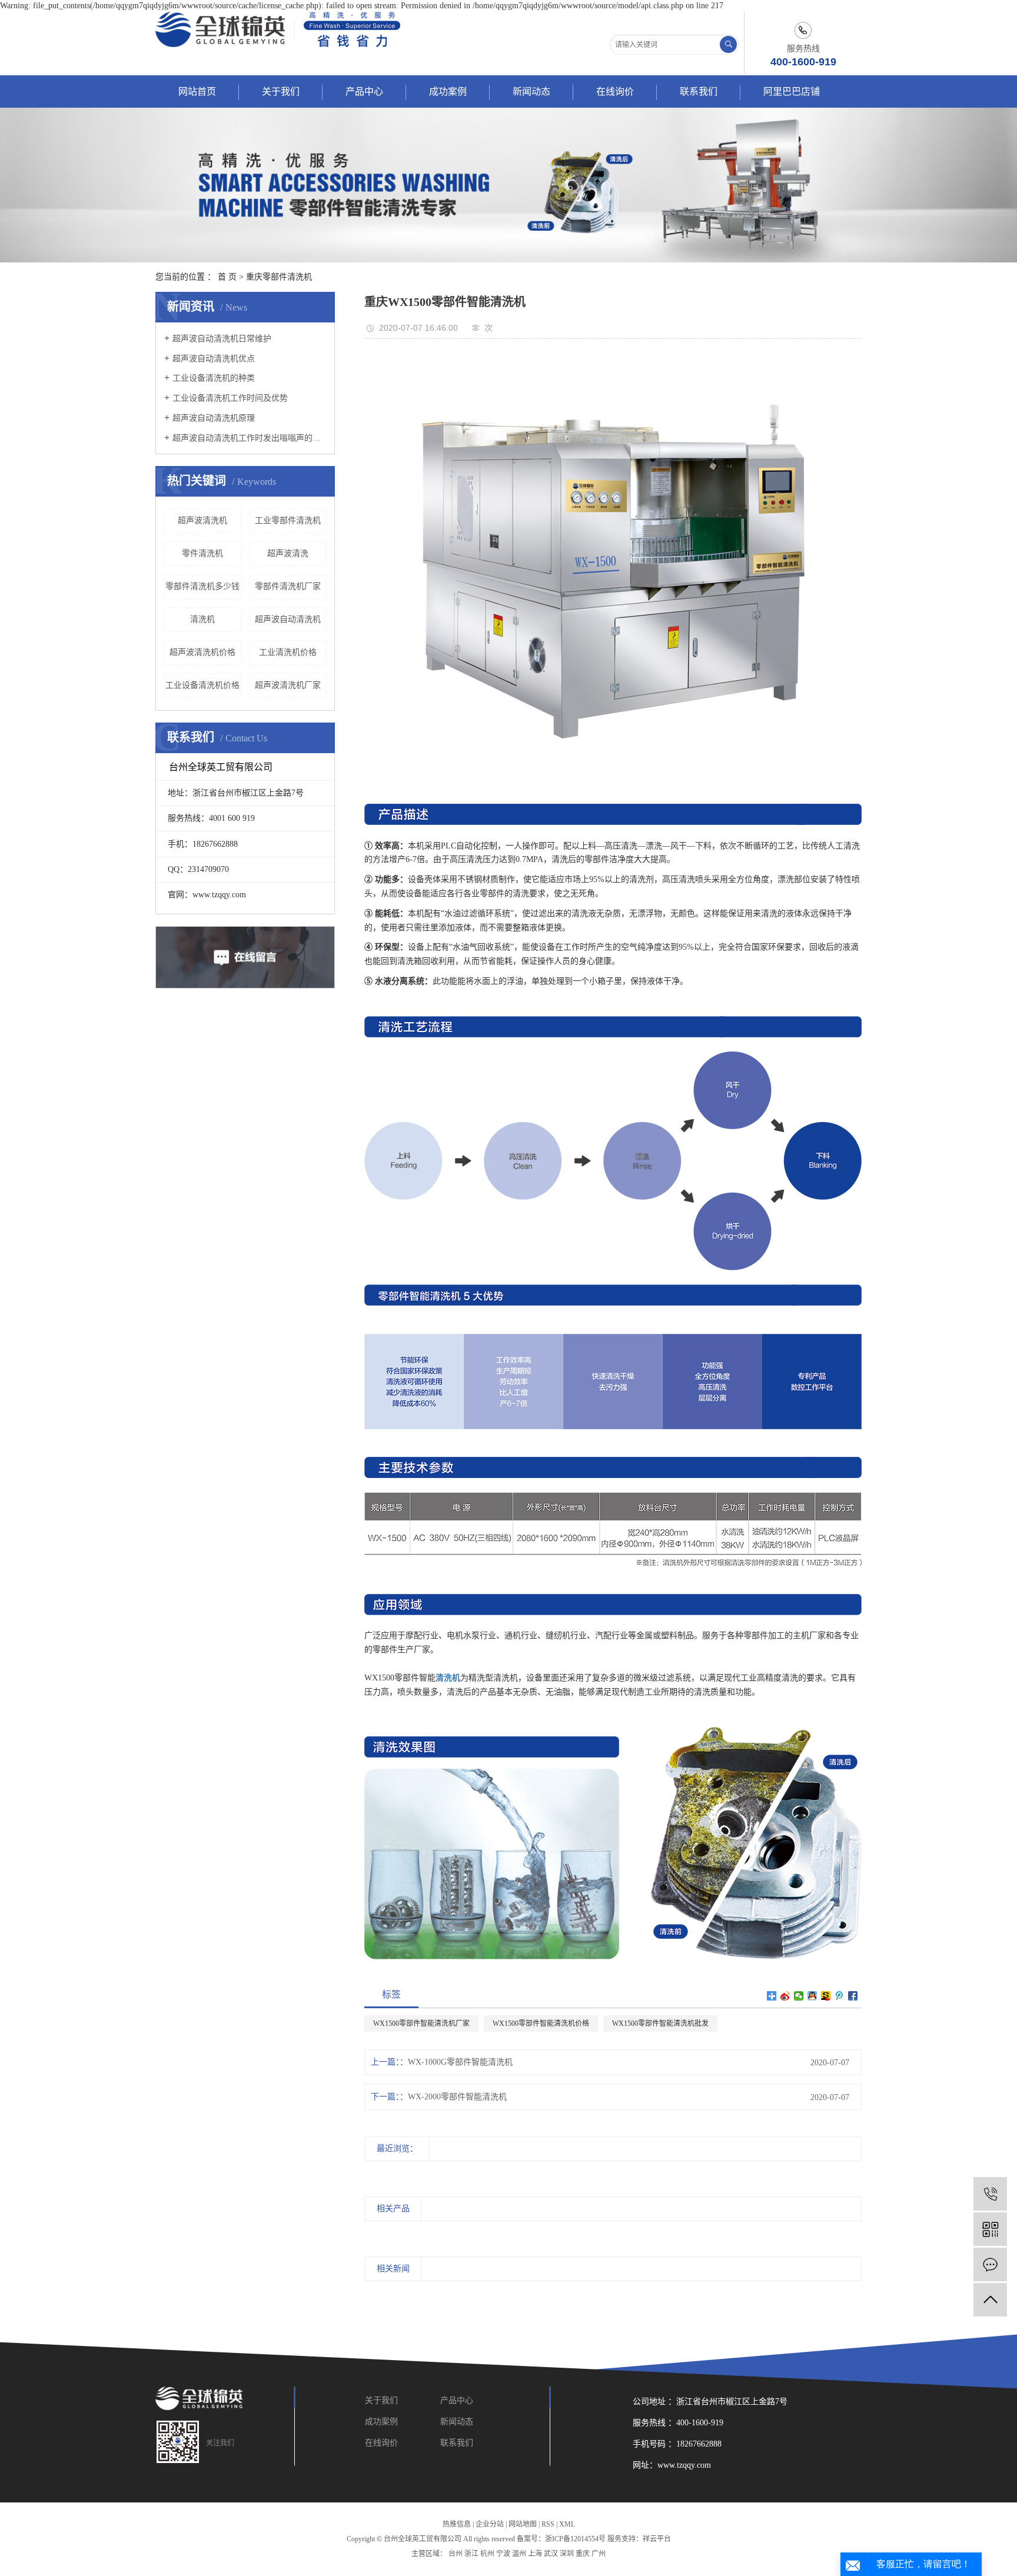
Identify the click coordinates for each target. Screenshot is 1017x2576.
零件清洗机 (202, 553)
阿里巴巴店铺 (792, 91)
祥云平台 (657, 2539)
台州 (456, 2554)
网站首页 (197, 91)
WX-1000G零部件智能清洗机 (460, 2062)
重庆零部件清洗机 (279, 277)
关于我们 (281, 91)
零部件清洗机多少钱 (202, 586)
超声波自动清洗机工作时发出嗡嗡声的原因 (249, 438)
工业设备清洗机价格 (202, 685)
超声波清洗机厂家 (288, 685)
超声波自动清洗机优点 (214, 359)
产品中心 (364, 91)
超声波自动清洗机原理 (214, 418)
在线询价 (615, 91)
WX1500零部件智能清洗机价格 (541, 2023)
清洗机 (202, 619)
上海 (535, 2554)
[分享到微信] (799, 1996)
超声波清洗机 (202, 520)
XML (567, 2524)
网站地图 (523, 2524)
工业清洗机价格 (288, 652)
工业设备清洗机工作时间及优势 (230, 398)
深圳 (567, 2554)
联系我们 (699, 91)
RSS (548, 2524)
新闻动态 (531, 91)
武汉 (551, 2554)
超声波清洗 (288, 553)
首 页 (227, 277)
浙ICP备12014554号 (575, 2539)
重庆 (583, 2554)
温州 (519, 2554)
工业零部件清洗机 (288, 520)
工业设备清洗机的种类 (214, 378)
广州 (599, 2554)
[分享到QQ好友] (812, 1996)
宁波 (503, 2554)
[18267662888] (990, 2194)
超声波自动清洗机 (288, 619)
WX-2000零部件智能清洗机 (457, 2097)
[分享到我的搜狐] (826, 1996)
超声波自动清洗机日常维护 (222, 339)
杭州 (487, 2554)
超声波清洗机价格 (202, 652)
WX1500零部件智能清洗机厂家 (421, 2023)
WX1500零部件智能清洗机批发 (660, 2023)
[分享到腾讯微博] (840, 1996)
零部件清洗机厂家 (288, 586)
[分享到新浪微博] (785, 1996)
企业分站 (490, 2524)
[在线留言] (990, 2264)
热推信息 (457, 2524)
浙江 (471, 2554)
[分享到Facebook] (853, 1996)
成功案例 (448, 91)
